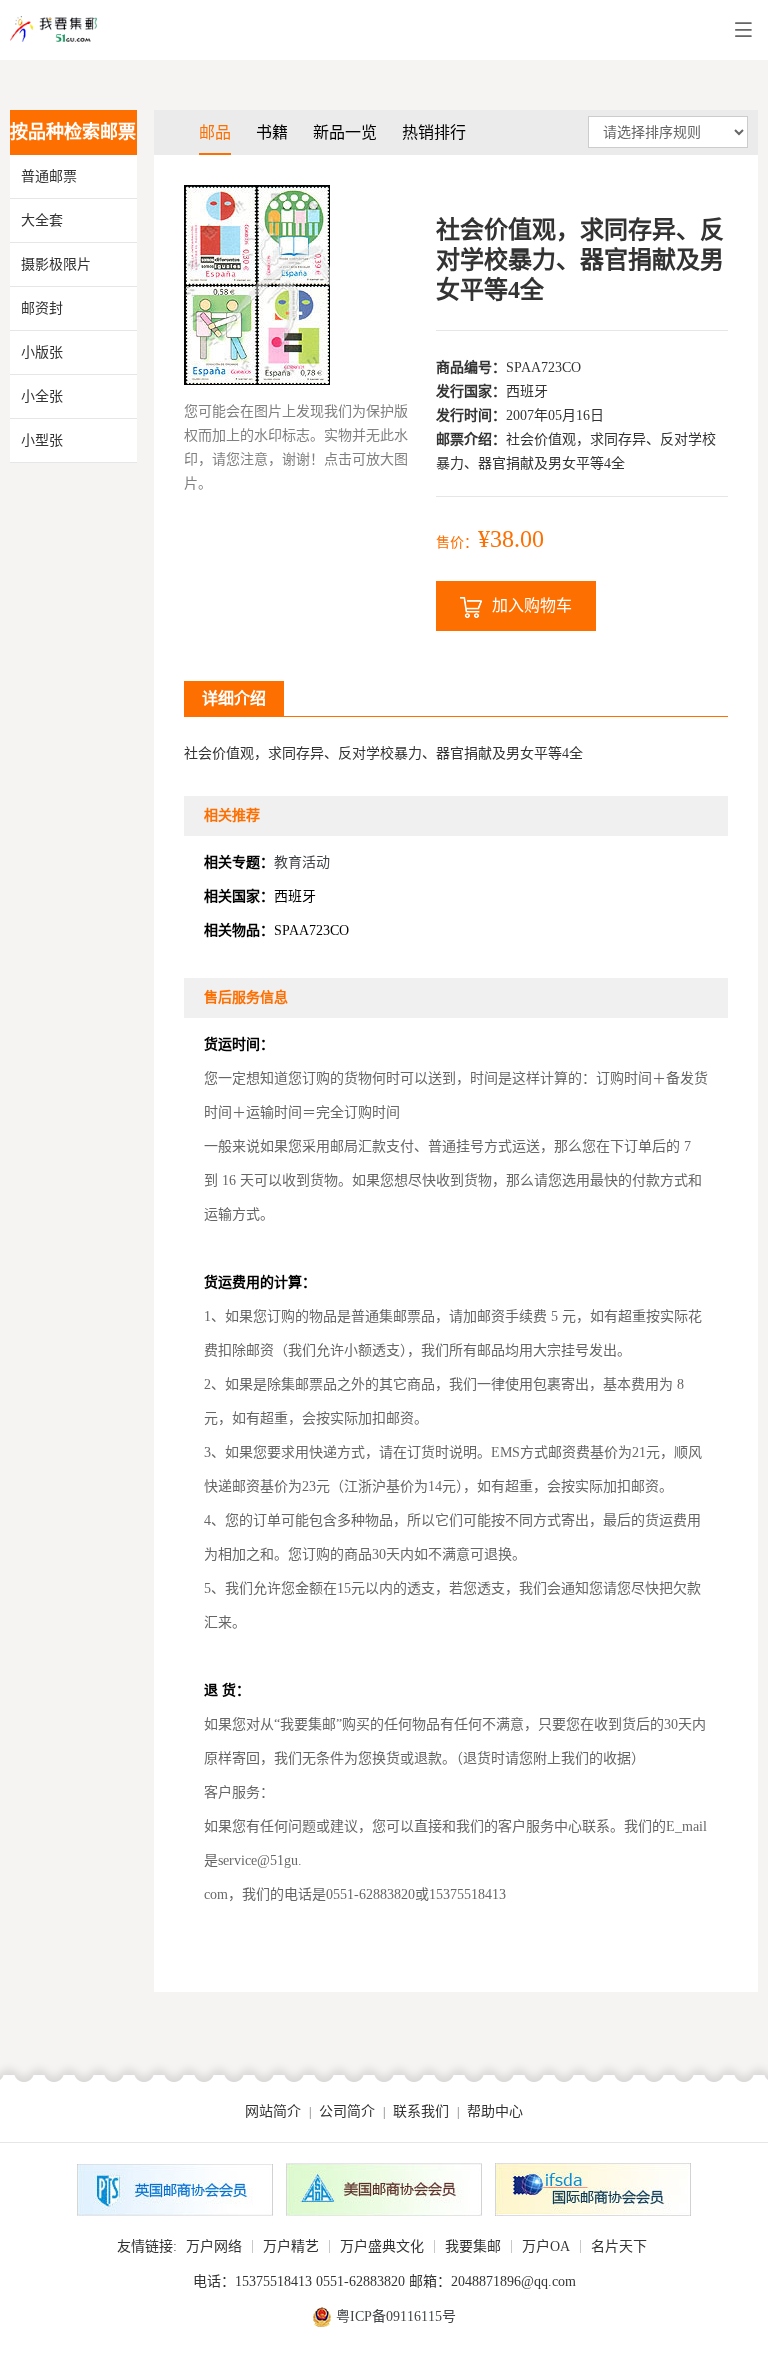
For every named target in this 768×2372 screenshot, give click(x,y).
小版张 (42, 352)
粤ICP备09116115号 (396, 2316)
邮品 (215, 132)
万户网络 (214, 2246)
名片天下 (619, 2246)
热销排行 (434, 132)
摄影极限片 (56, 264)
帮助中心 (495, 2111)
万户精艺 (291, 2246)
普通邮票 (49, 176)
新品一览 (345, 132)
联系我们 (421, 2111)
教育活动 (302, 862)
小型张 (42, 440)
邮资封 (42, 308)
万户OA (546, 2246)
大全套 (42, 220)
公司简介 (347, 2111)
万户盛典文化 (382, 2246)
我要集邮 (473, 2246)
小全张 (42, 396)
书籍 (272, 132)
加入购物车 (532, 605)
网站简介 (273, 2111)
